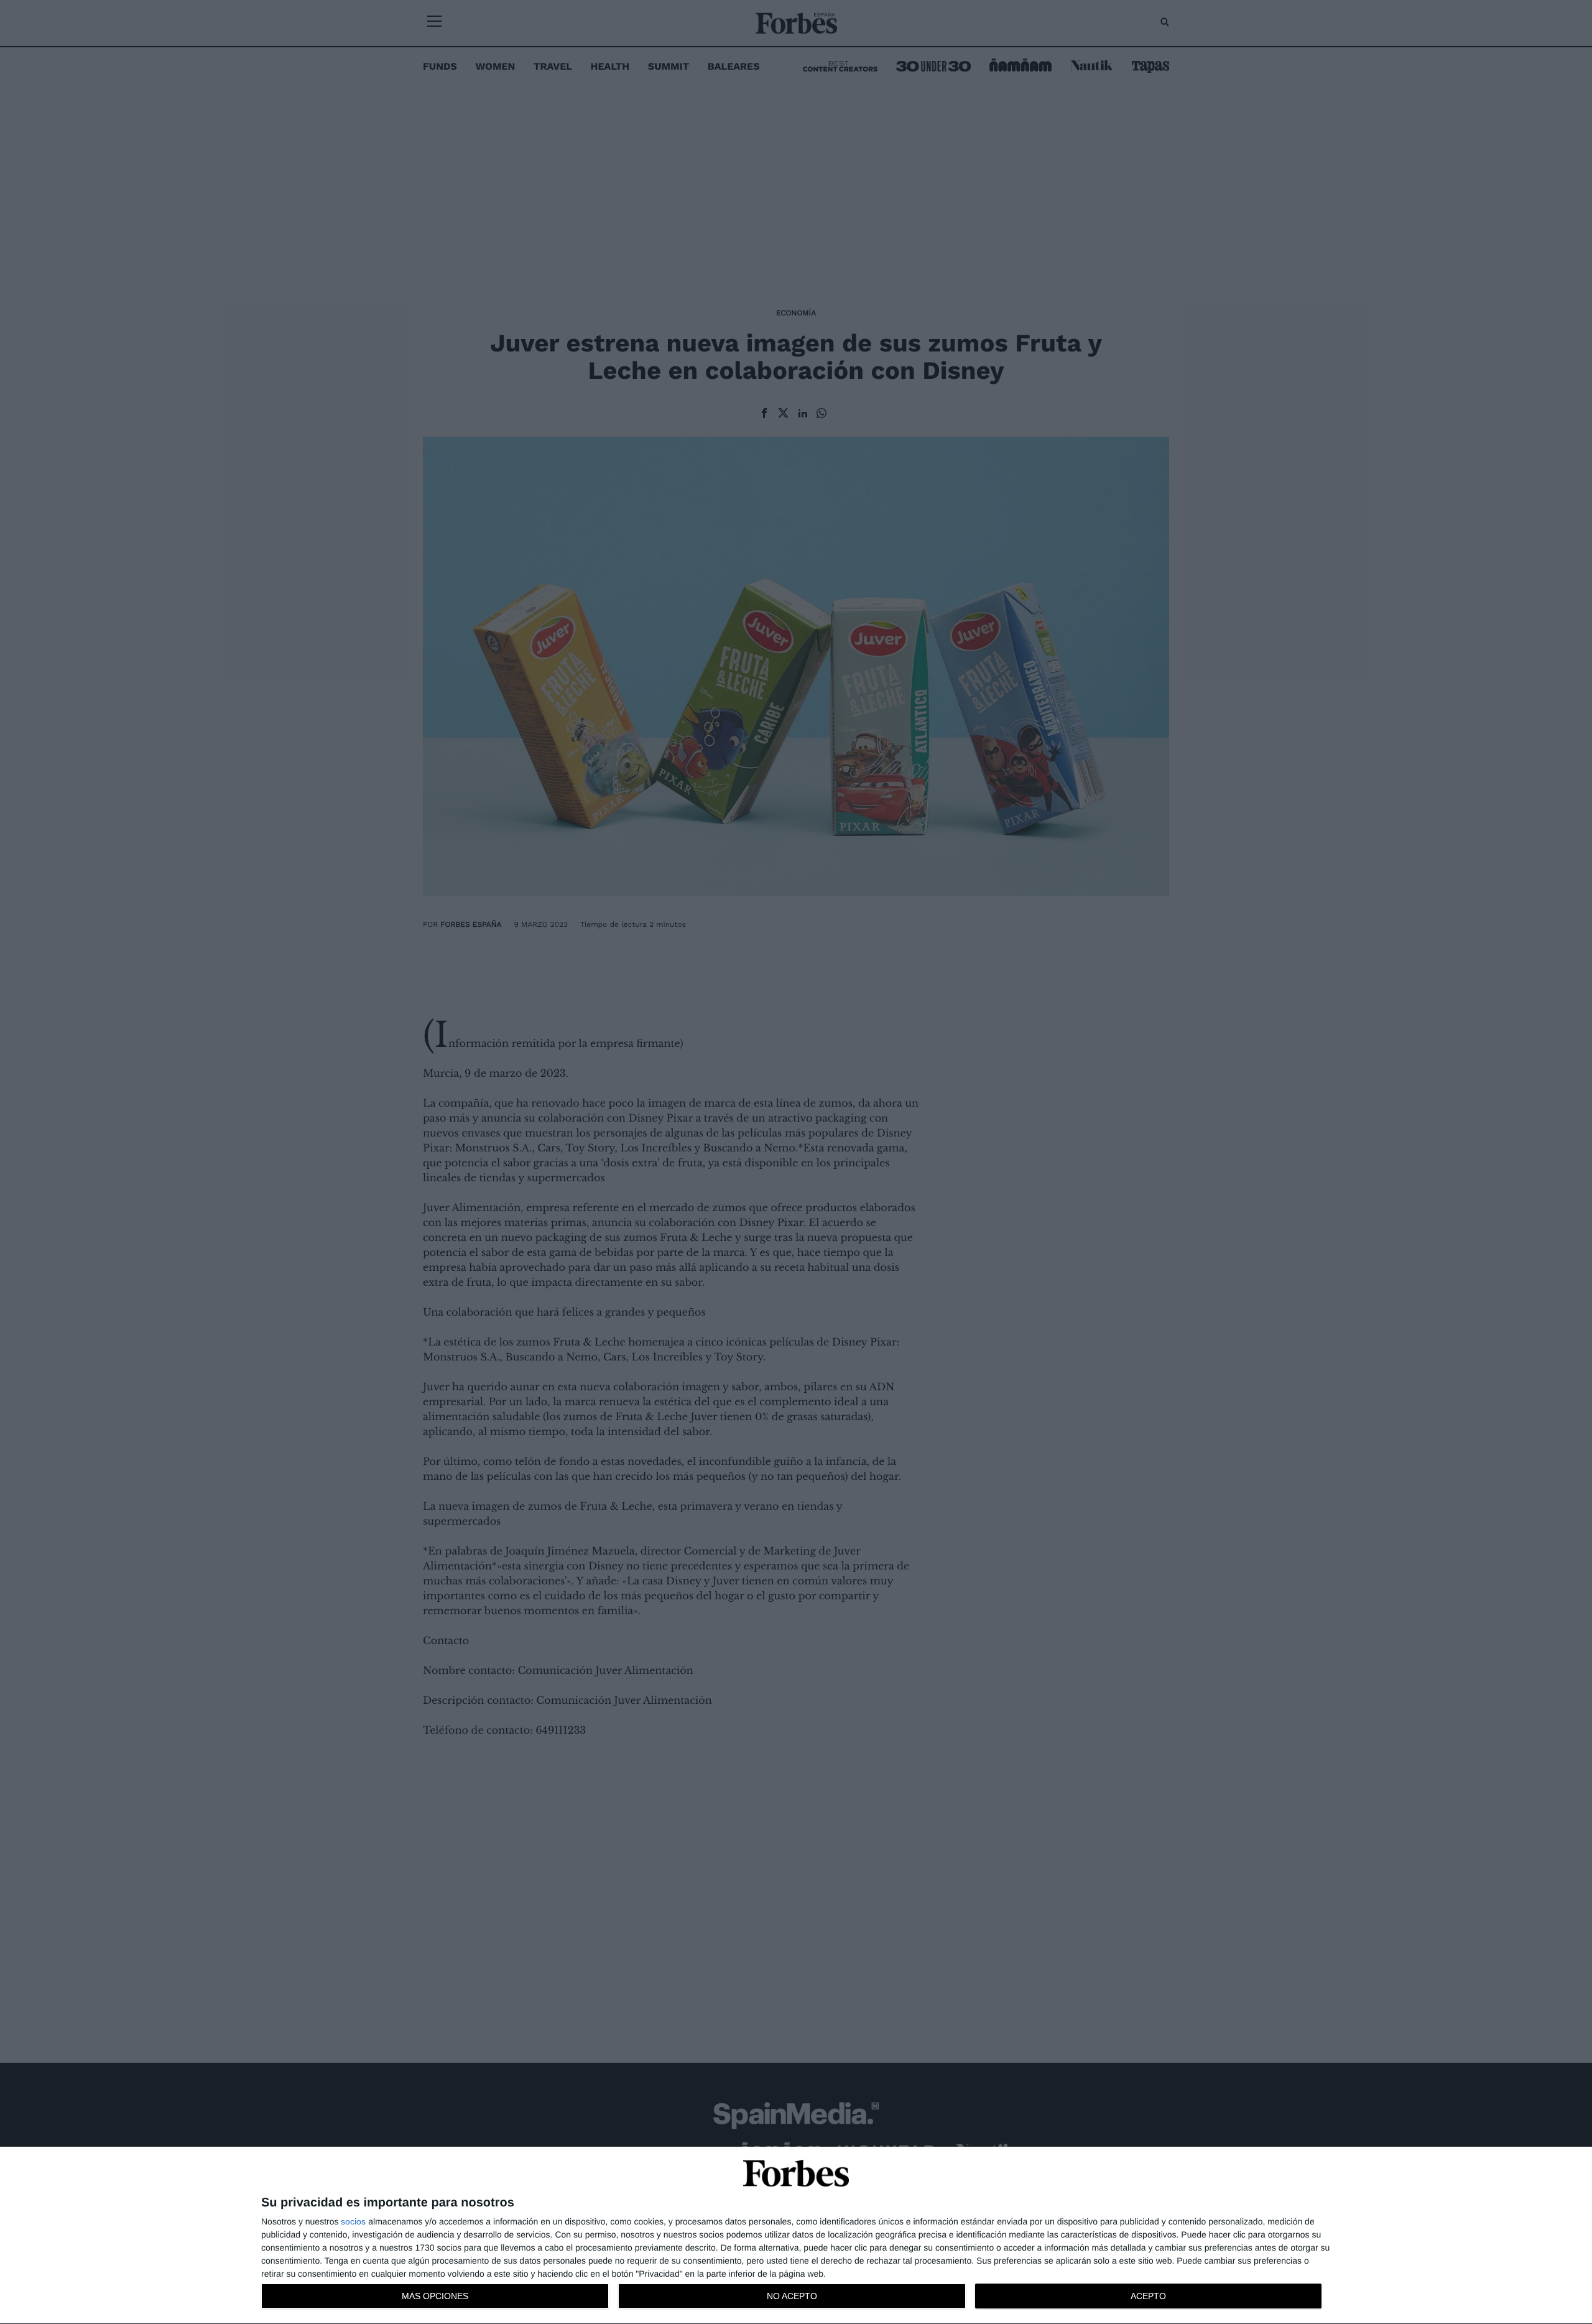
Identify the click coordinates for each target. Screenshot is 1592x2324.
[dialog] (796, 2236)
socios (353, 2221)
